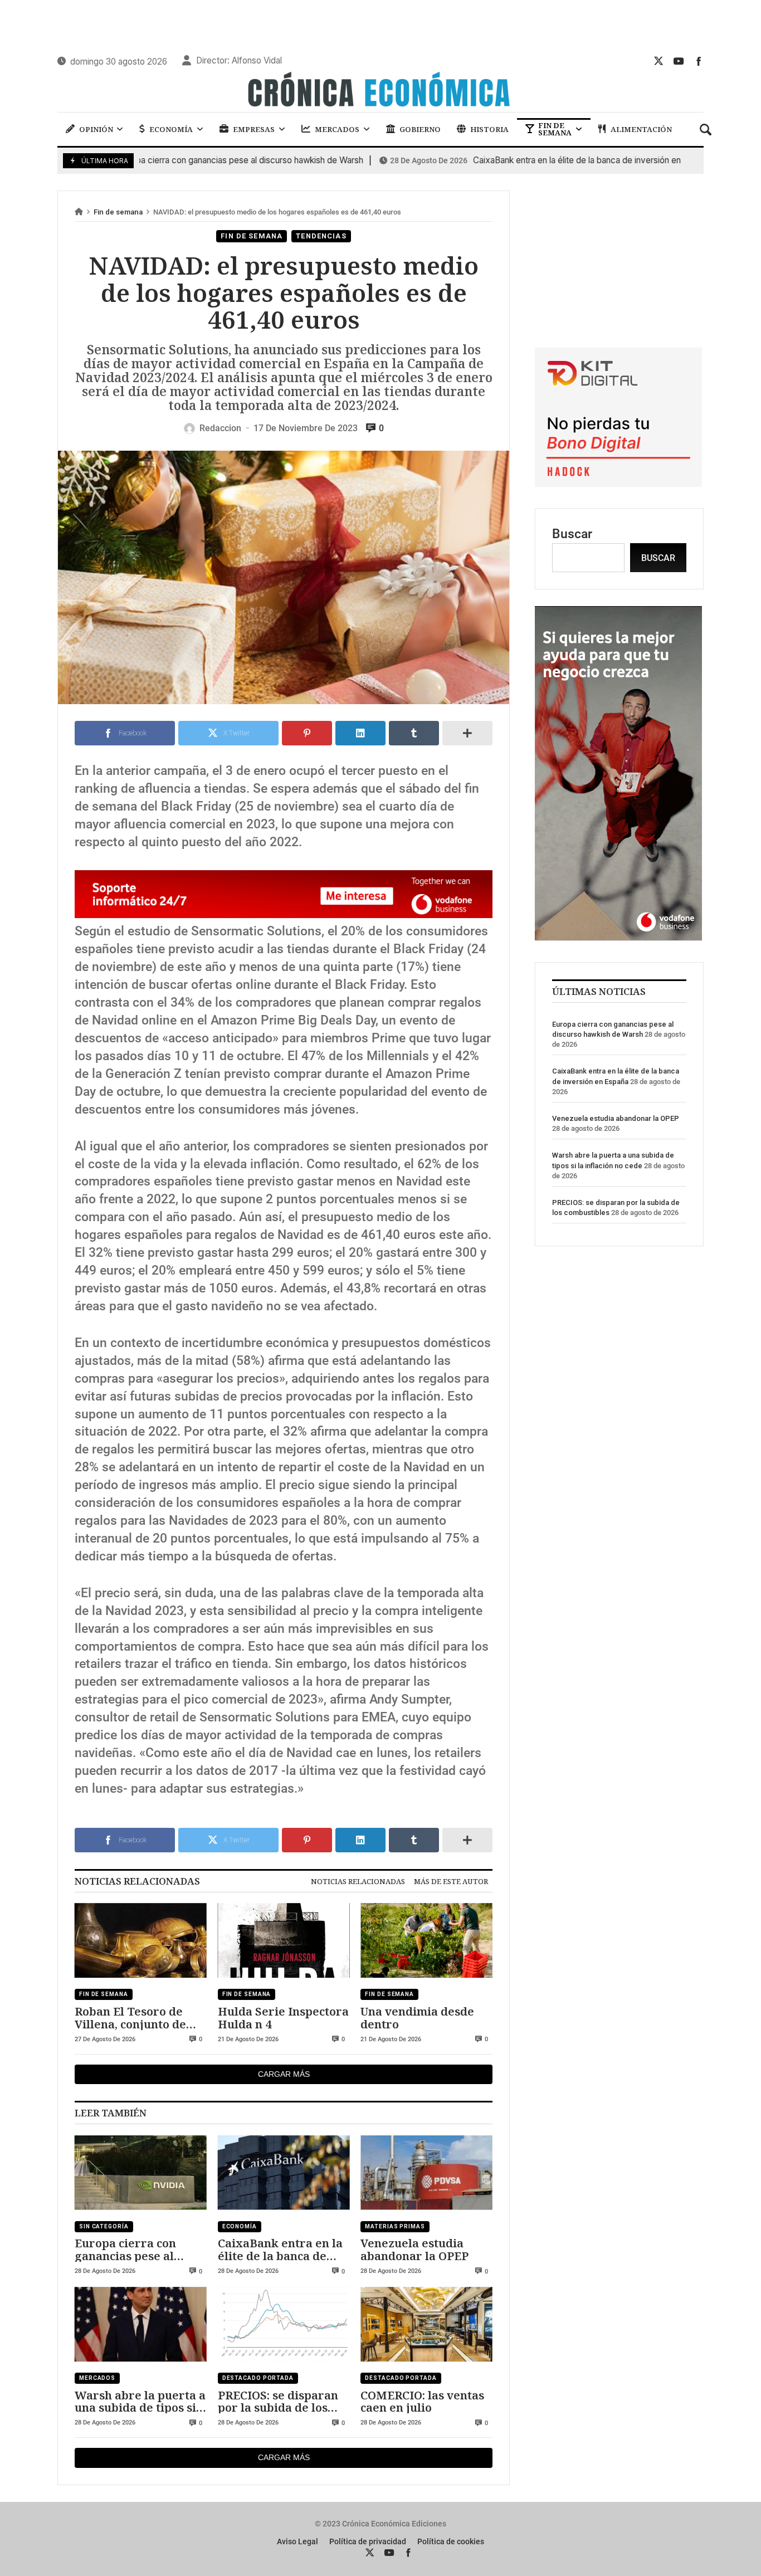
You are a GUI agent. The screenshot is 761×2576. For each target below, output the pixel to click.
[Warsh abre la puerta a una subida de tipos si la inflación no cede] (141, 2324)
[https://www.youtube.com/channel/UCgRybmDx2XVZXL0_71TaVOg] (679, 61)
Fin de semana (118, 212)
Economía (240, 2226)
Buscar (572, 534)
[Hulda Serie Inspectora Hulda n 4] (284, 1941)
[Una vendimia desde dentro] (426, 1941)
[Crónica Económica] (380, 91)
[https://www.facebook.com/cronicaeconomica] (699, 61)
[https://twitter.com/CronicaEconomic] (658, 61)
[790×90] (284, 914)
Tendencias (321, 236)
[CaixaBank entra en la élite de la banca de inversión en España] (284, 2173)
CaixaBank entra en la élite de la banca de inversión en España (525, 160)
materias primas (395, 2226)
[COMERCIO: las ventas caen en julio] (426, 2324)
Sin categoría (104, 2226)
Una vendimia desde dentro (417, 2018)
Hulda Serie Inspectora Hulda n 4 (283, 2018)
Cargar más (284, 2074)
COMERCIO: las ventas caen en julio (422, 2401)
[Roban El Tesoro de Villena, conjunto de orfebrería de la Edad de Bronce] (141, 1941)
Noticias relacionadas (358, 1881)
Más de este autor (451, 1881)
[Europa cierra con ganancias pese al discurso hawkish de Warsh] (141, 2173)
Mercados (97, 2378)
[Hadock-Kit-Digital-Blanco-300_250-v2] (618, 483)
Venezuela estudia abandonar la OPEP (414, 2249)
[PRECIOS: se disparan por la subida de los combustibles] (284, 2324)
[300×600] (618, 936)
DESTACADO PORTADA (258, 2378)
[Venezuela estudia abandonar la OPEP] (426, 2173)
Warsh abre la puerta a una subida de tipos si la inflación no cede (140, 2401)
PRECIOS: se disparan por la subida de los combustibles (278, 2401)
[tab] (358, 1881)
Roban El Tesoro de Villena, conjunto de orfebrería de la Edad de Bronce (136, 2018)
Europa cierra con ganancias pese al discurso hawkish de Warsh (132, 2249)
